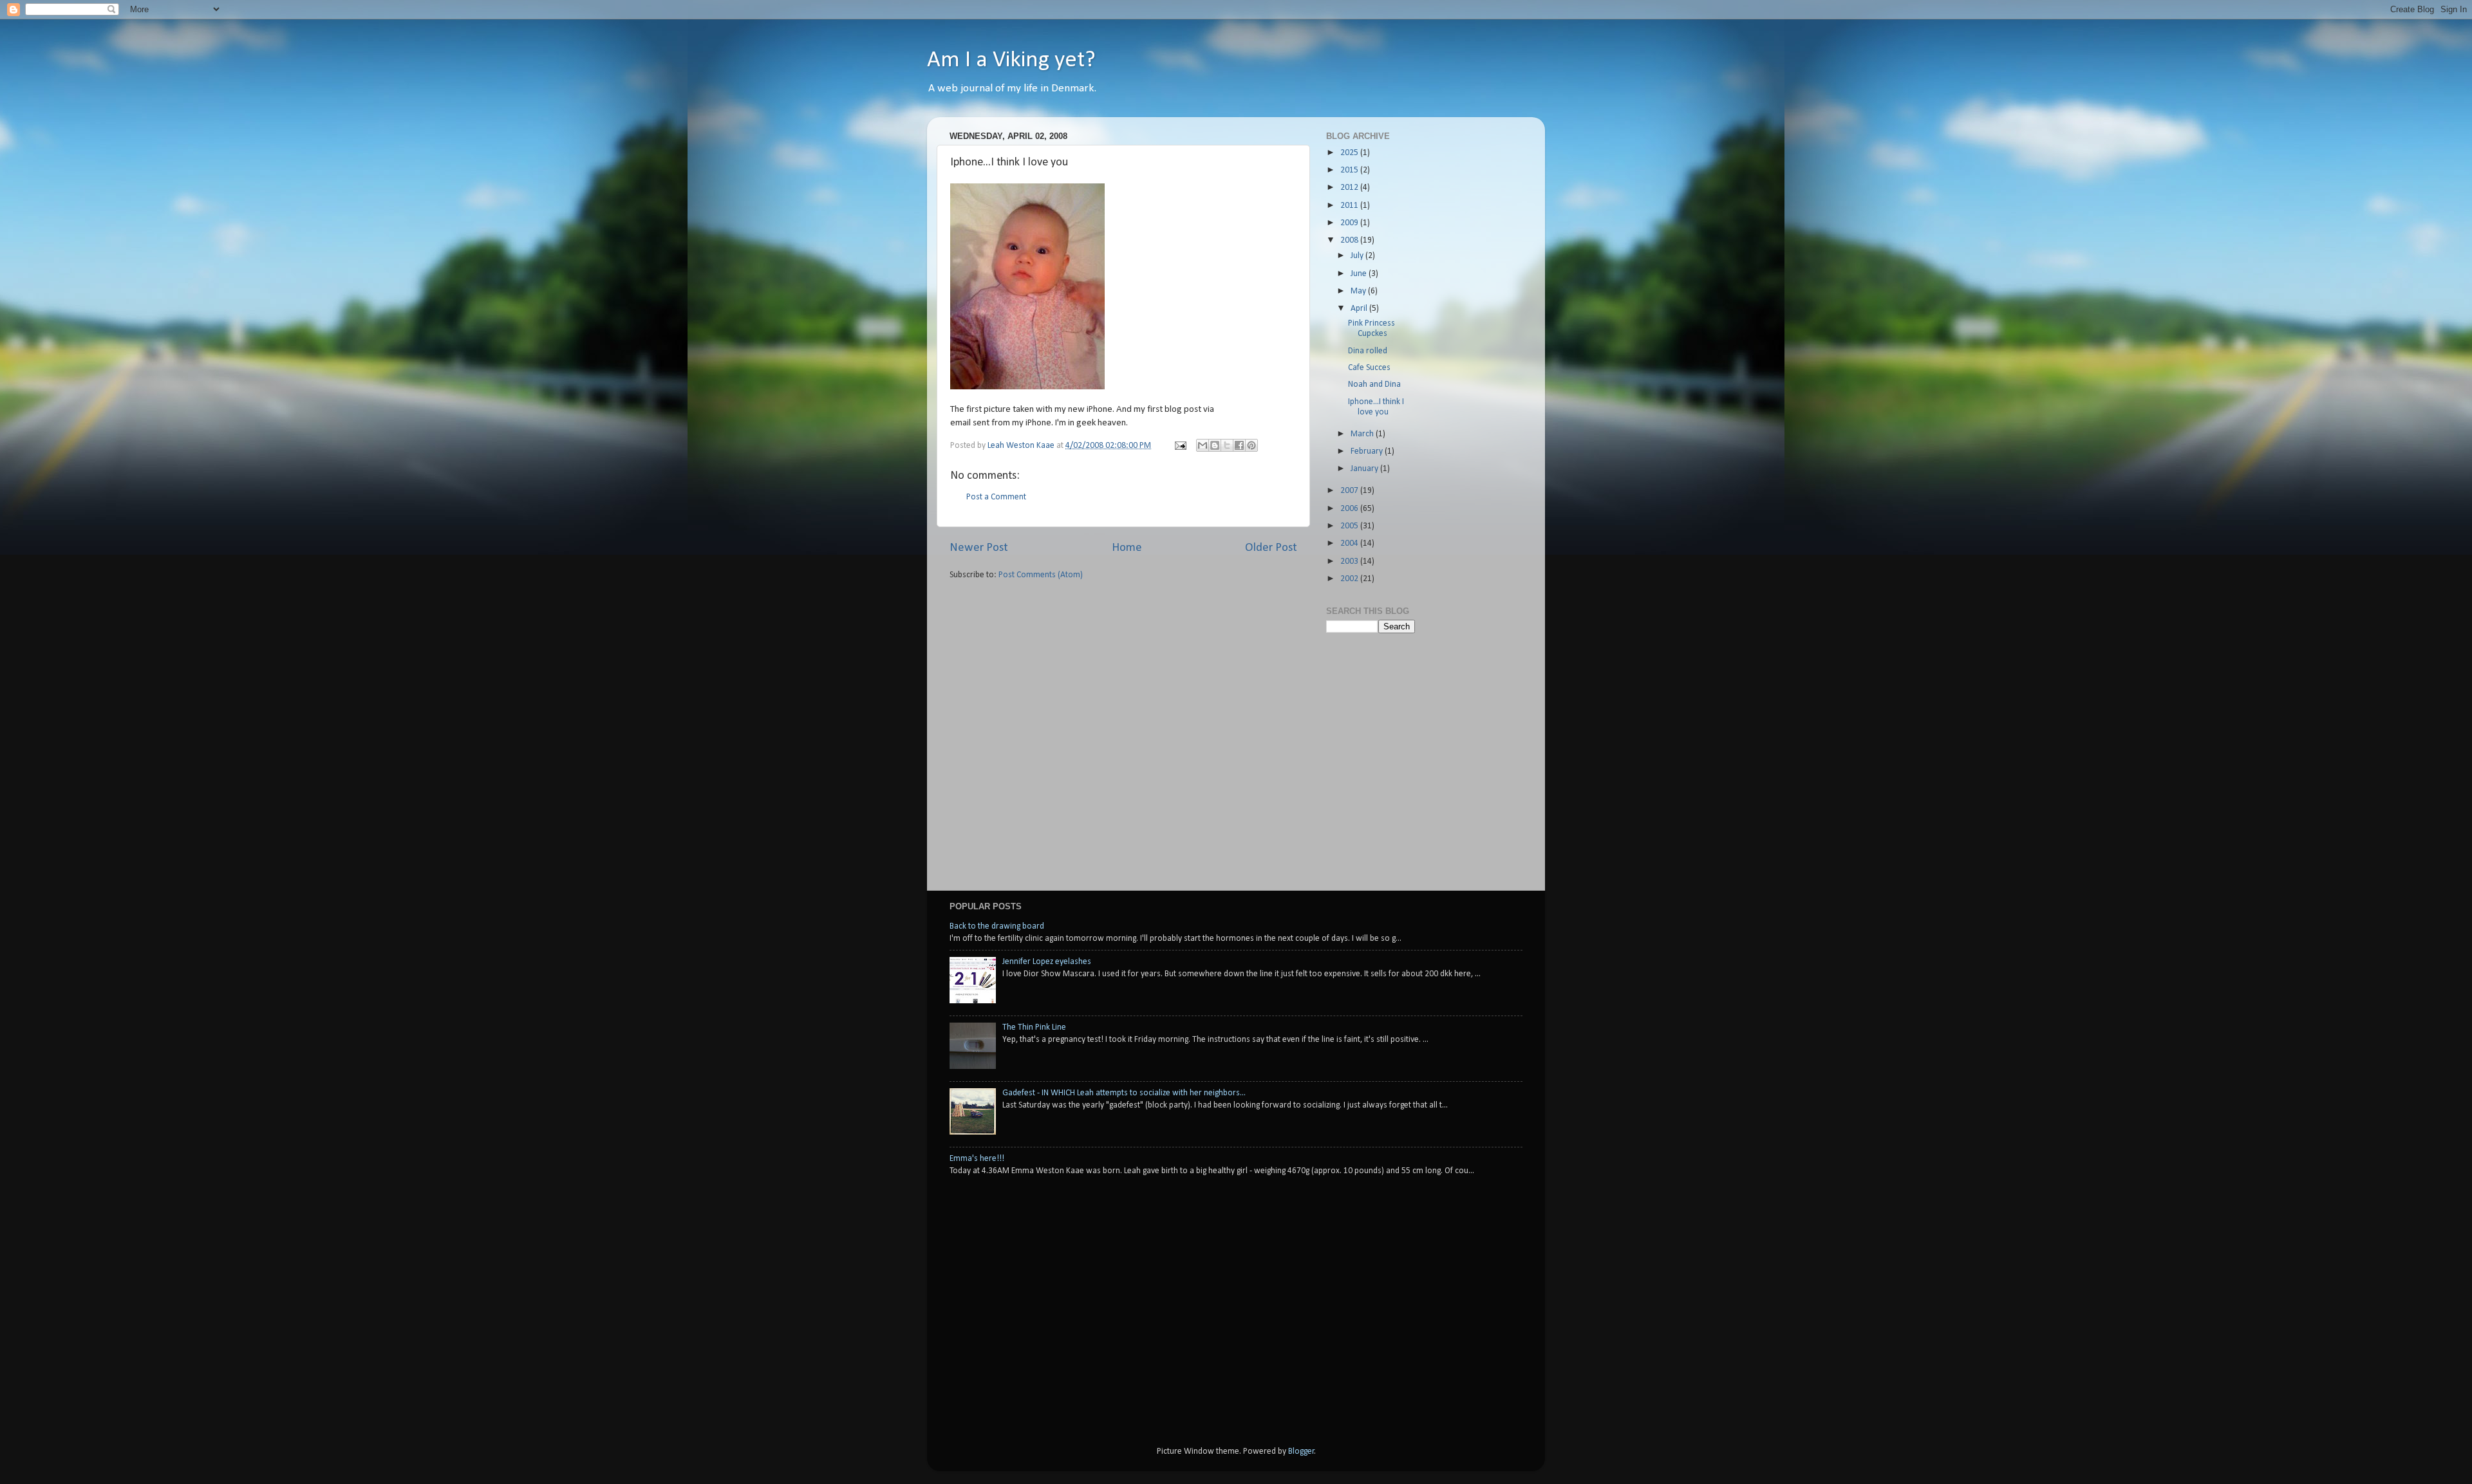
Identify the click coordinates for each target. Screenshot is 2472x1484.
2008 (1350, 240)
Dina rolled (1368, 351)
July (1358, 256)
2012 (1350, 188)
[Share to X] (1227, 445)
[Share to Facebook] (1239, 445)
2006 (1350, 509)
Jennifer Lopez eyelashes (1047, 962)
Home (1127, 548)
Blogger (1301, 1452)
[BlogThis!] (1215, 445)
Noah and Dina (1374, 385)
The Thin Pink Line (1034, 1027)
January (1365, 469)
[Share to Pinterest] (1251, 445)
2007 (1350, 491)
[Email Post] (1179, 446)
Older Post (1271, 548)
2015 (1350, 170)
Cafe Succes (1369, 368)
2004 (1350, 543)
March (1363, 434)
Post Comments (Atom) (1041, 575)
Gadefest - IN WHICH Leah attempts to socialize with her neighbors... (1124, 1093)
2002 (1350, 579)
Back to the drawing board (997, 926)
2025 (1350, 153)
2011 (1350, 206)
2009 (1350, 223)
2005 (1350, 526)
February (1368, 451)
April (1360, 309)
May (1359, 291)
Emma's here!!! (977, 1159)
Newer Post (979, 548)
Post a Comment (996, 497)
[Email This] (1203, 445)
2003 (1350, 561)
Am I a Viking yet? (1011, 60)
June (1360, 274)
